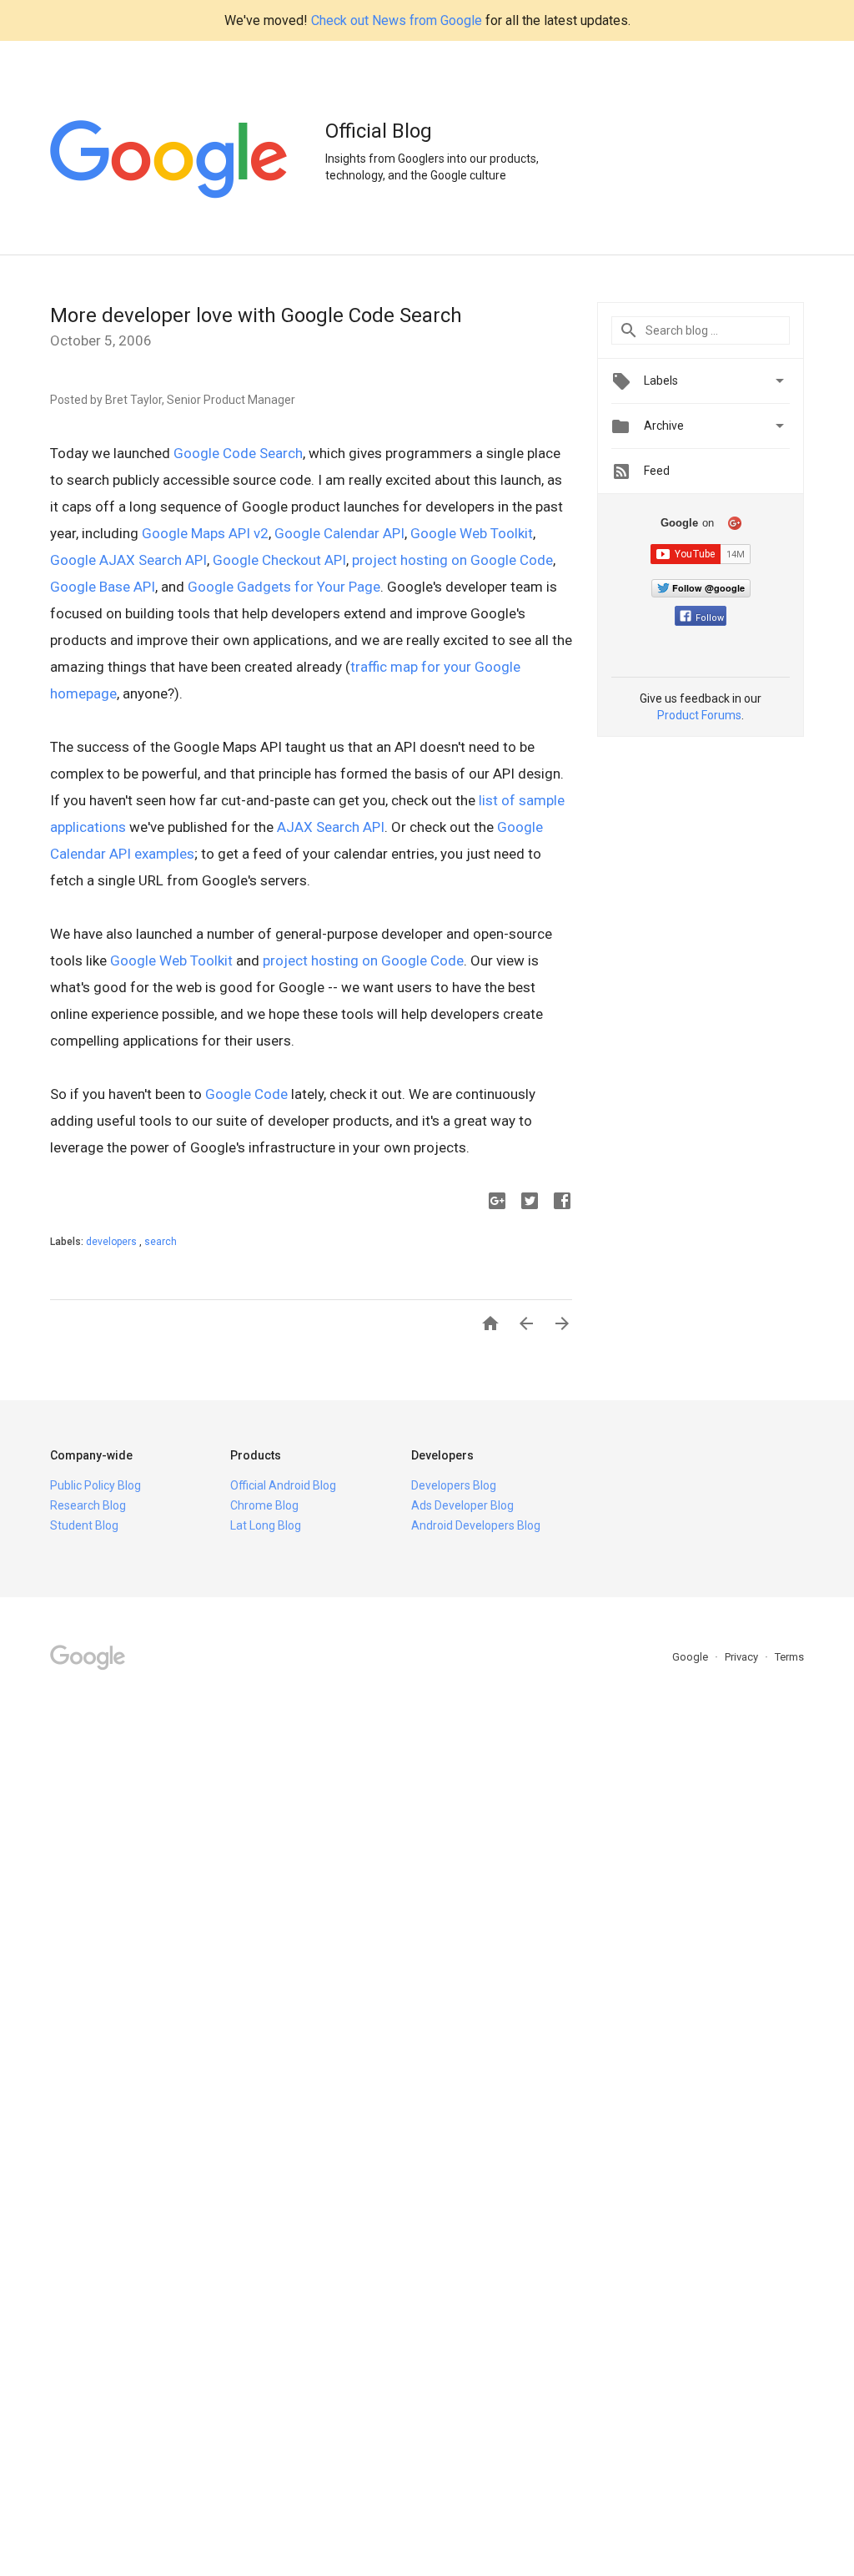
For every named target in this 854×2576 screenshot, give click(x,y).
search (161, 1242)
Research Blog (88, 1505)
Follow (710, 618)
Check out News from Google (397, 20)
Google (691, 1657)
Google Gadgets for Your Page (284, 587)
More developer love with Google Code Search (256, 315)
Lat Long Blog (266, 1525)
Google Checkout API (279, 560)
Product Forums (699, 715)
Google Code (246, 1094)
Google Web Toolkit (472, 533)
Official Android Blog (283, 1485)
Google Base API (103, 587)
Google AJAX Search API (128, 560)
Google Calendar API (339, 533)
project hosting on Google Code (452, 560)
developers (113, 1242)
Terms (789, 1657)
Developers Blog (454, 1485)
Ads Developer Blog (462, 1505)
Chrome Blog (264, 1505)
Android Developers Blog (476, 1525)
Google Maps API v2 (205, 533)
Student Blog (84, 1525)
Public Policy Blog (95, 1485)
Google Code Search (238, 453)
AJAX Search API (331, 827)
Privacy (743, 1657)
